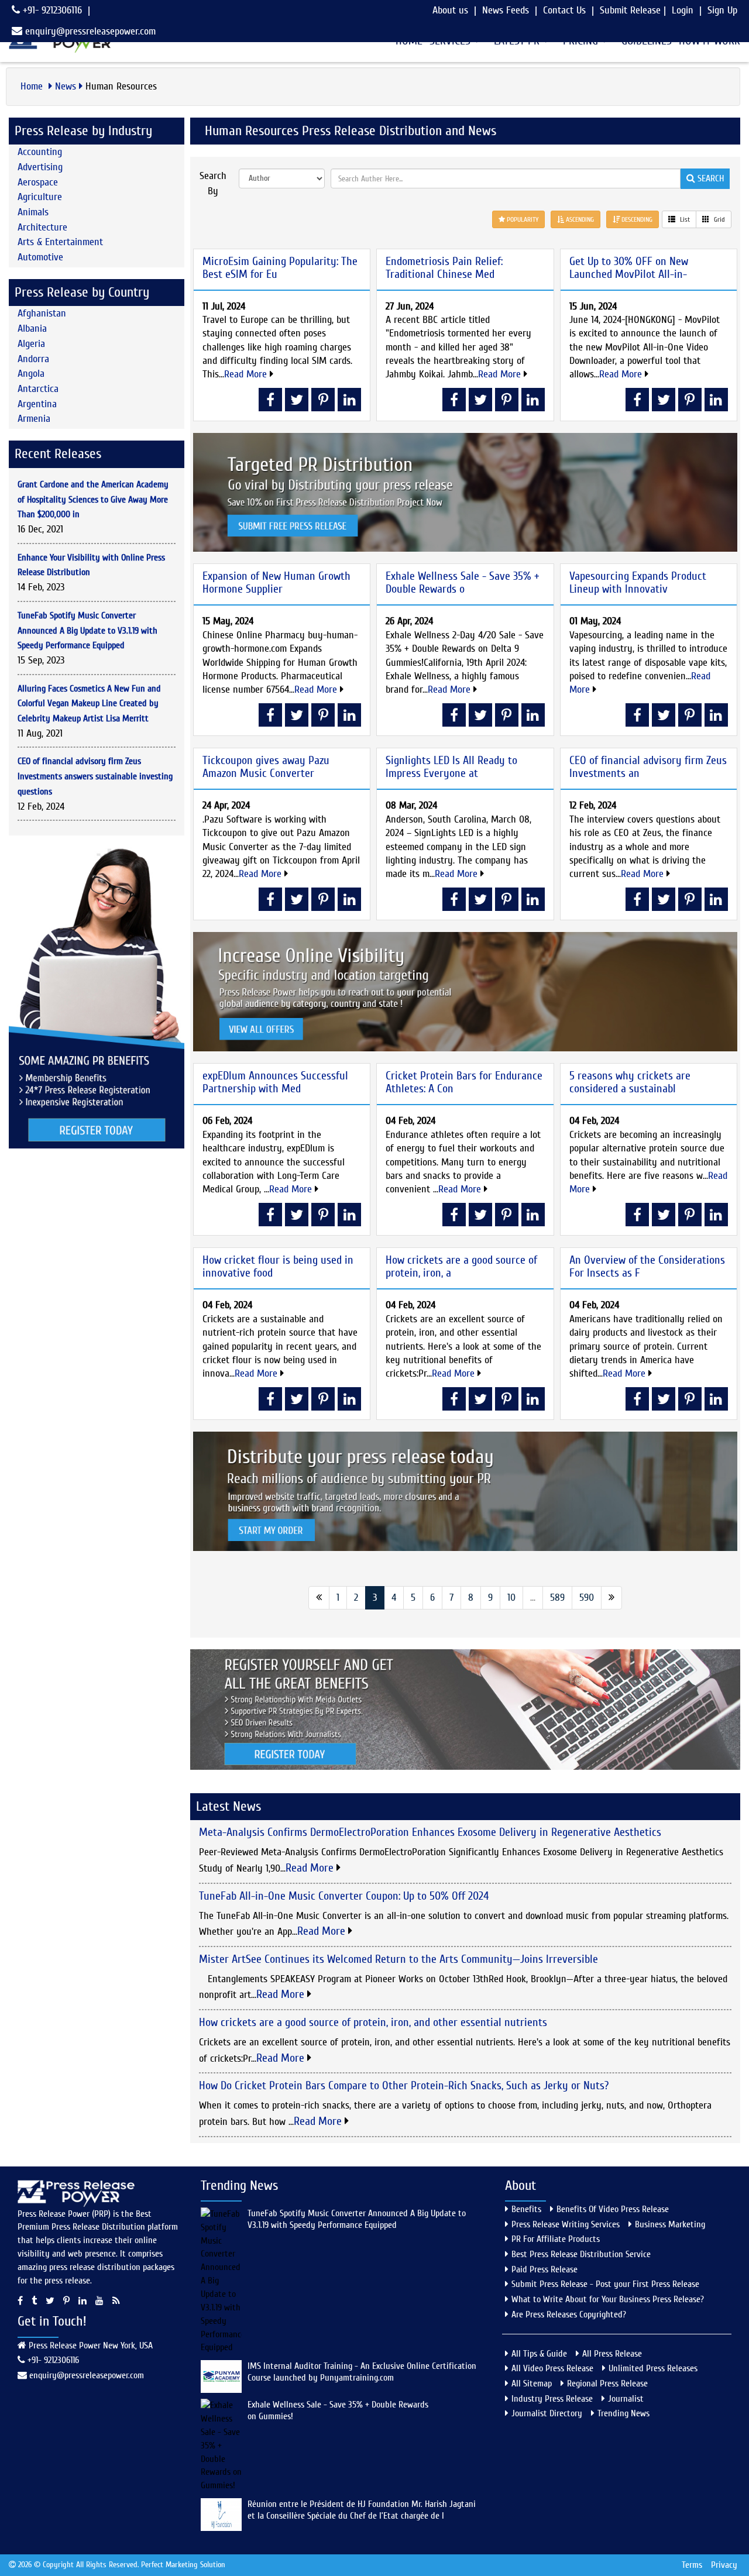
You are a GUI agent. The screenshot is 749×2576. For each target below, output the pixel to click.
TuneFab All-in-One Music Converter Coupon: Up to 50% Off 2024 (344, 1896)
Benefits (526, 2209)
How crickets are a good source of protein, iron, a (461, 1266)
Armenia (34, 419)
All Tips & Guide (539, 2354)
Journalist (626, 2399)
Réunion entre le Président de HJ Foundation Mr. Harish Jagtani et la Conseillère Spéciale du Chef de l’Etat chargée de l (362, 2510)
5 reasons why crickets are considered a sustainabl (630, 1082)
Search (710, 178)
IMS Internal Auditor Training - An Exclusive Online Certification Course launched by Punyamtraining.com (362, 2372)
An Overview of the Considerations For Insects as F (647, 1266)
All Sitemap (532, 2384)
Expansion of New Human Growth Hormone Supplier (276, 582)
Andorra (33, 359)
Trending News (623, 2413)
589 (557, 1597)
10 (511, 1597)
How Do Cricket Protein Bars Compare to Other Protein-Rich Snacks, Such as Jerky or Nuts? (404, 2085)
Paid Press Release (544, 2269)
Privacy (724, 2565)
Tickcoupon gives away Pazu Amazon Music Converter (266, 767)
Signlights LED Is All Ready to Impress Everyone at (451, 767)
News (66, 86)
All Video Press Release (552, 2368)
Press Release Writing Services (566, 2224)
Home (33, 86)
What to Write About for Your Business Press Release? (608, 2299)
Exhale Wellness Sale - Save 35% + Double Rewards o (463, 582)
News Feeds (506, 10)
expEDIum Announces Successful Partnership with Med (275, 1082)
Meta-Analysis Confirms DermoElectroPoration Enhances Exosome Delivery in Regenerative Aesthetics (430, 1832)
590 (587, 1597)
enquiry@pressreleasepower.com (90, 31)
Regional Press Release (607, 2384)
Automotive (40, 257)
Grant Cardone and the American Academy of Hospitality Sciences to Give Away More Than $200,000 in (93, 499)
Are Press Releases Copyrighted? (569, 2314)
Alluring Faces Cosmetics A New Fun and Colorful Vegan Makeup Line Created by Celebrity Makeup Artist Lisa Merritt (89, 704)
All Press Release (612, 2354)
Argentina (37, 404)
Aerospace (38, 182)
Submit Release (630, 10)
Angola (31, 374)
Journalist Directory (547, 2413)
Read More (247, 374)
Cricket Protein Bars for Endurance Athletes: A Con (464, 1082)
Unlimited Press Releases (653, 2368)
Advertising (40, 167)
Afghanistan (42, 313)
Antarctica (38, 389)
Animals (33, 212)
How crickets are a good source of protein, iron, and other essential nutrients (373, 2022)
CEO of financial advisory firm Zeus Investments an (648, 767)
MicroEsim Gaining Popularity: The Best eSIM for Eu (280, 268)
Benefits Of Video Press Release (613, 2209)
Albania (32, 329)
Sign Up (722, 10)
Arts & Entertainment (60, 242)
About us (450, 10)
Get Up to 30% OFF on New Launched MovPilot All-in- (629, 268)
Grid (719, 219)
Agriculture (40, 197)
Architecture (42, 227)
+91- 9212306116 (51, 10)
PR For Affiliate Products (556, 2239)
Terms (692, 2565)
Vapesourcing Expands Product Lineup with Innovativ (638, 582)
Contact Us (564, 10)
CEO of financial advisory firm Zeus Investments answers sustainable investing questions (95, 776)
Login (683, 10)
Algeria (31, 344)
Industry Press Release (552, 2399)
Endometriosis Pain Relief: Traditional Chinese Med (444, 268)
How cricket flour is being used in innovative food (278, 1266)
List (684, 219)
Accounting (40, 152)
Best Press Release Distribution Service (581, 2254)
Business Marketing (670, 2224)
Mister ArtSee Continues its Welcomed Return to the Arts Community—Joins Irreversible (398, 1959)
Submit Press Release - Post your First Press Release (605, 2284)
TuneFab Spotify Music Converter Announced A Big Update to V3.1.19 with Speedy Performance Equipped (87, 630)
